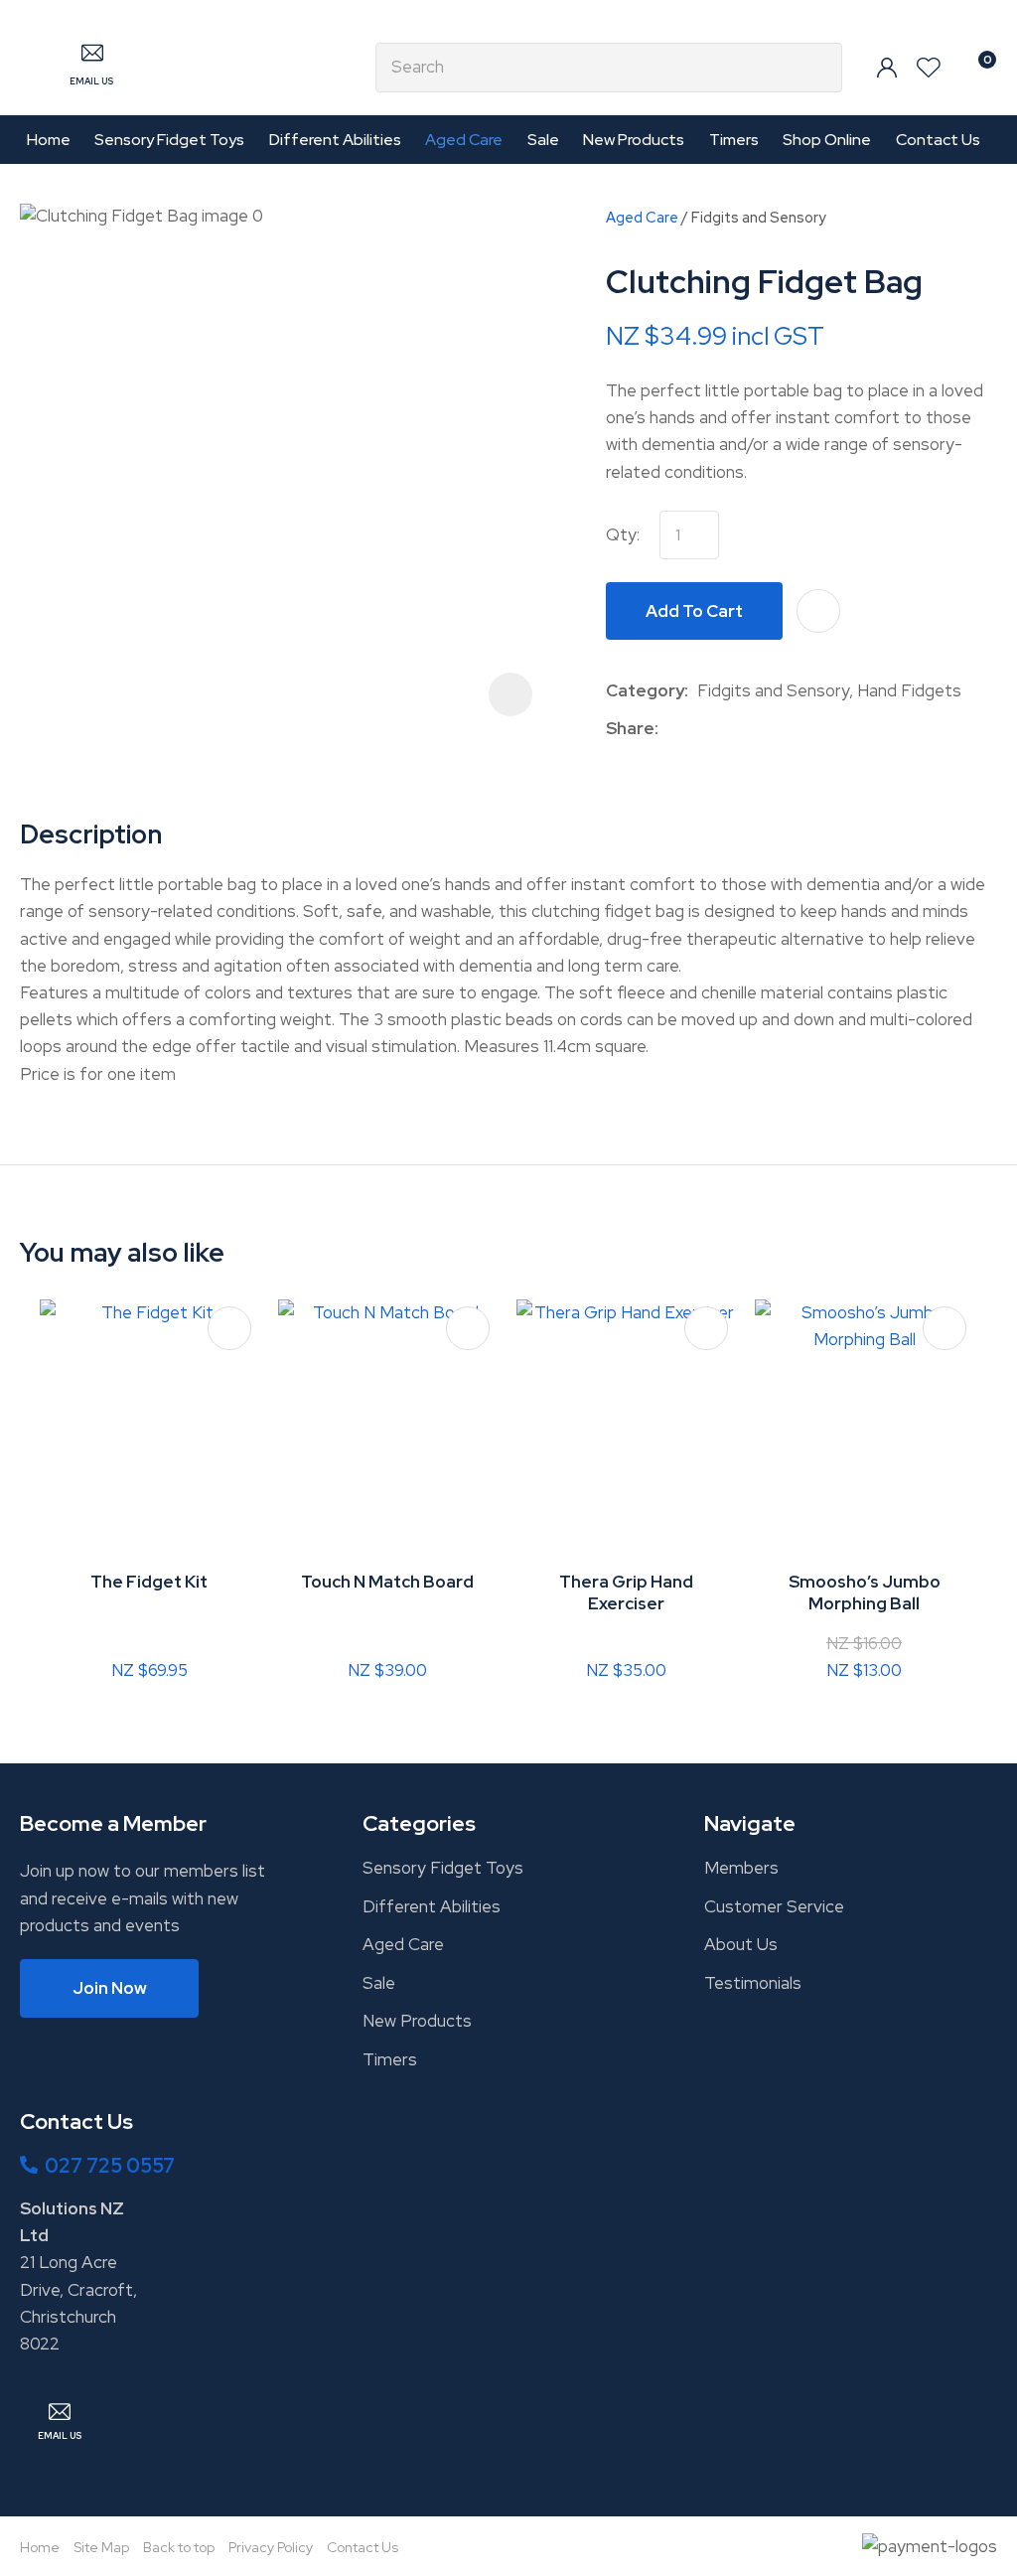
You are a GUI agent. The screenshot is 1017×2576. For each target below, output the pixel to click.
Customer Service (774, 1906)
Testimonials (753, 1983)
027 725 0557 (110, 2166)
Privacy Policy (271, 2547)
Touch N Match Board (387, 1582)
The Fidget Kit (149, 1582)
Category (645, 690)
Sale (543, 140)
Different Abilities (335, 140)
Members (741, 1868)
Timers (734, 140)
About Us (741, 1944)
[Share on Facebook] (671, 729)
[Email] (728, 729)
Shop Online (827, 140)
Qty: (623, 534)
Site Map (101, 2547)
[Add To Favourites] (818, 611)
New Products (634, 140)
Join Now (110, 1988)
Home (49, 140)
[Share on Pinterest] (759, 729)
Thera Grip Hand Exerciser (626, 1592)
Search (818, 68)
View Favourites (929, 68)
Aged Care (464, 140)
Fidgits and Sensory (759, 217)
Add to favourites (229, 1328)
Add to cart (694, 611)
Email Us (91, 81)
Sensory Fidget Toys (169, 140)
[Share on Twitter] (698, 729)
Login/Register (887, 68)
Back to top (179, 2547)
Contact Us (938, 140)
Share (630, 728)
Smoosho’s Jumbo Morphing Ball (865, 1592)
